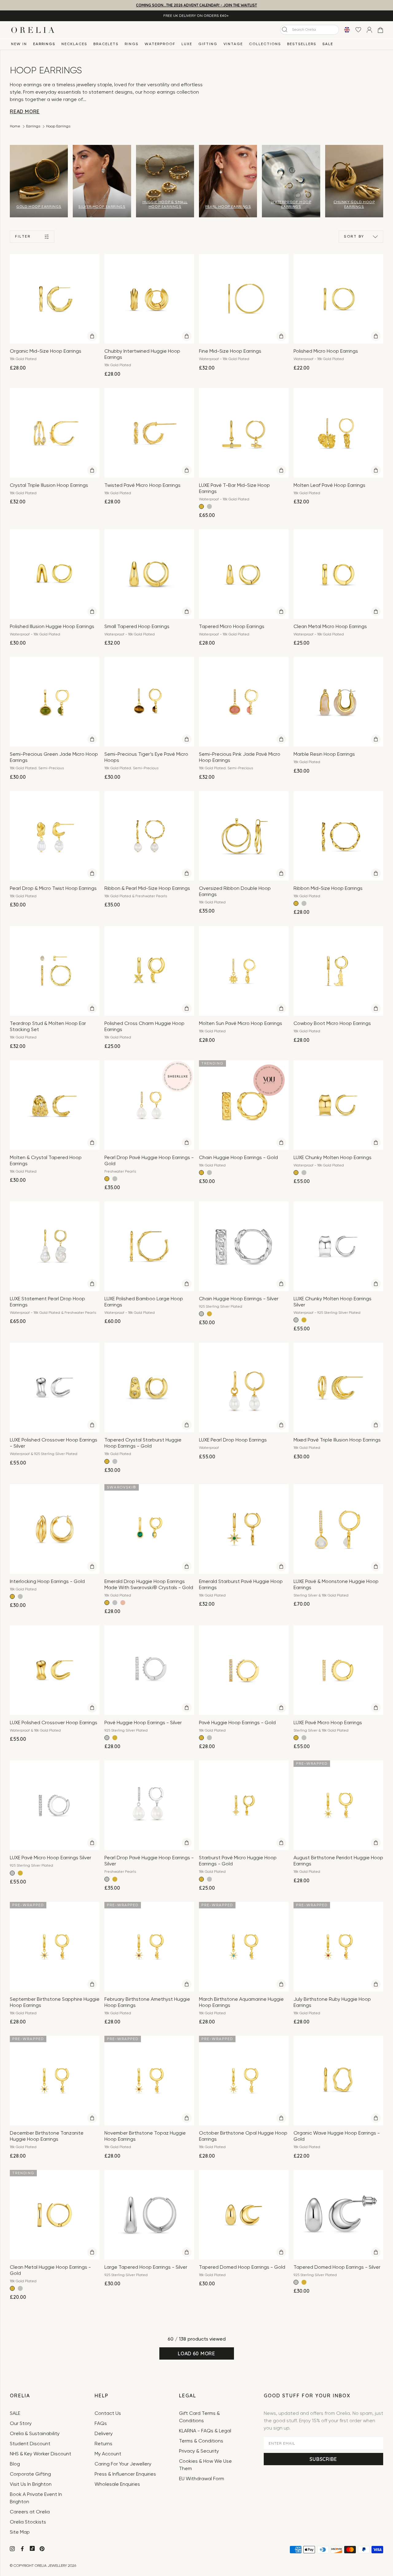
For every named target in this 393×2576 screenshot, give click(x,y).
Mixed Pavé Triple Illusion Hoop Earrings (337, 1440)
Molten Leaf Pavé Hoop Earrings (329, 486)
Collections (265, 44)
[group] (39, 181)
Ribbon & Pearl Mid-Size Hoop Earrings (147, 889)
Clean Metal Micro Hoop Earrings (330, 627)
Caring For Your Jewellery (123, 2464)
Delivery (104, 2434)
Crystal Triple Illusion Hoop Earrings (49, 486)
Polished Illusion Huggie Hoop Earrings (52, 627)
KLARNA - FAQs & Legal (205, 2431)
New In (19, 44)
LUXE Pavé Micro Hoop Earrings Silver (51, 1858)
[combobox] (309, 30)
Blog (15, 2464)
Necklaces (74, 44)
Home (15, 126)
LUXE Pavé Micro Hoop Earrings (328, 1723)
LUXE (187, 44)
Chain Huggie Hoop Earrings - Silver (239, 1299)
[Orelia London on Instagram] (13, 2550)
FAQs (101, 2424)
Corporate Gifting (30, 2474)
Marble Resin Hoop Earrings (324, 755)
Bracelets (106, 44)
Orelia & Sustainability (35, 2434)
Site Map (20, 2532)
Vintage (233, 44)
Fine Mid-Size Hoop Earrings (230, 351)
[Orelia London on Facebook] (23, 2550)
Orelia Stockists (28, 2522)
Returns (103, 2444)
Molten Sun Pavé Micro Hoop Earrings (241, 1024)
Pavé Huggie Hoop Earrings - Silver (143, 1723)
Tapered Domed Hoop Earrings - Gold (242, 2268)
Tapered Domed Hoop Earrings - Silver (337, 2268)
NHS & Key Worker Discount (41, 2454)
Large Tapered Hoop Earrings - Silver (146, 2268)
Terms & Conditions (201, 2441)
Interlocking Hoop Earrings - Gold (47, 1582)
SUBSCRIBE (323, 2459)
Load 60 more (196, 2353)
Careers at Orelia (30, 2512)
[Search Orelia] (285, 29)
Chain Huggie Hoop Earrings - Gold (238, 1158)
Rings (132, 44)
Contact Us (108, 2414)
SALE (328, 44)
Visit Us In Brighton (31, 2485)
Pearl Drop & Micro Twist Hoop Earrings (53, 889)
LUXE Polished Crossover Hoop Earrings (54, 1723)
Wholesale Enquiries (117, 2485)
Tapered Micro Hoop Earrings (232, 627)
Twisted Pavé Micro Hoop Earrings (142, 486)
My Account (108, 2454)
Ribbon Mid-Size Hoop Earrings (328, 889)
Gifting (208, 44)
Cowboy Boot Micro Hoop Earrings (332, 1024)
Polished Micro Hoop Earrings (326, 351)
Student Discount (30, 2444)
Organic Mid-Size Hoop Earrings (46, 351)
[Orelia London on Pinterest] (43, 2550)
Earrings (44, 44)
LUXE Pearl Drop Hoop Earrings (233, 1440)
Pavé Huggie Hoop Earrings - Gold (237, 1723)
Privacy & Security (199, 2451)
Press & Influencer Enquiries (125, 2474)
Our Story (21, 2424)
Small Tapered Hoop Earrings (137, 627)
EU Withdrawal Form (202, 2479)
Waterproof (160, 44)
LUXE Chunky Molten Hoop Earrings (333, 1158)
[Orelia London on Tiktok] (32, 2548)
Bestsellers (302, 44)
